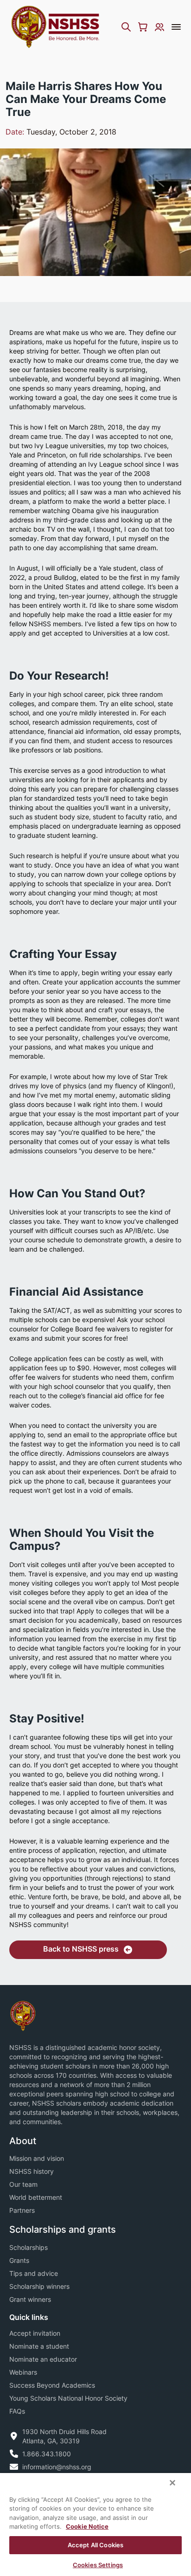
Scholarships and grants (63, 2229)
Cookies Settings (98, 2565)
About (23, 2141)
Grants (19, 2260)
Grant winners (30, 2299)
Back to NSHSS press (81, 1949)
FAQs (17, 2411)
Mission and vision (37, 2158)
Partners (22, 2210)
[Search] (126, 27)
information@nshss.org (57, 2467)
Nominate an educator (43, 2359)
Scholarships (29, 2247)
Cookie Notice (87, 2526)
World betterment (36, 2197)
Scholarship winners (39, 2286)
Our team (23, 2184)
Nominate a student (39, 2346)
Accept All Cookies (95, 2545)
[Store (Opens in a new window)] (143, 27)
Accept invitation (35, 2333)
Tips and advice (34, 2273)
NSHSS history (32, 2171)
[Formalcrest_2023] (23, 2015)
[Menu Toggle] (176, 27)
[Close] (172, 2483)
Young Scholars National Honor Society (68, 2398)
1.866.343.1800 (47, 2454)
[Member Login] (159, 27)
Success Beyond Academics (52, 2385)
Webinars (23, 2372)
